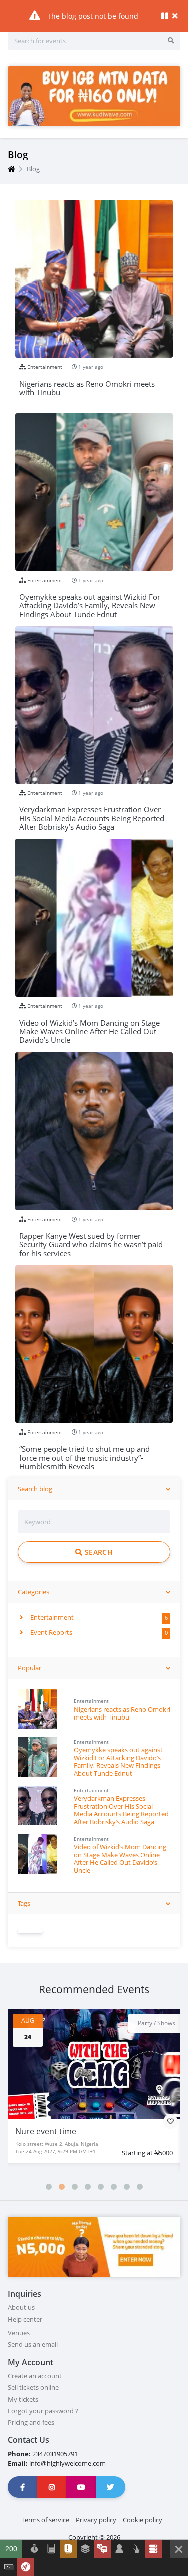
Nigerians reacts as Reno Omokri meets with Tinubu (122, 1713)
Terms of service (45, 2520)
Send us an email (33, 2344)
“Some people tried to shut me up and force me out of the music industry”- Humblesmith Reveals (84, 1453)
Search (97, 1552)
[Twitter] (111, 2487)
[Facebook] (23, 2487)
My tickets (23, 2399)
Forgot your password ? (43, 2411)
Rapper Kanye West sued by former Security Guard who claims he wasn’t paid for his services (91, 1240)
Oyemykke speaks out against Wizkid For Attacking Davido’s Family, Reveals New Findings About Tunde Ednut (118, 1761)
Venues (19, 2333)
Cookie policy (143, 2520)
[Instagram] (52, 2487)
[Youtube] (81, 2487)
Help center (25, 2319)
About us (21, 2307)
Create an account (35, 2376)
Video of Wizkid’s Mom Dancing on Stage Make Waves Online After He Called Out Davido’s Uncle (120, 1858)
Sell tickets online (33, 2387)
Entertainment (51, 1617)
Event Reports (50, 1632)
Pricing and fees (31, 2422)
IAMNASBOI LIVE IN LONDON (68, 2131)
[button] (49, 2187)
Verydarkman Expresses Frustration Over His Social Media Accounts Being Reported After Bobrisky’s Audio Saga (121, 1810)
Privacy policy (96, 2520)
